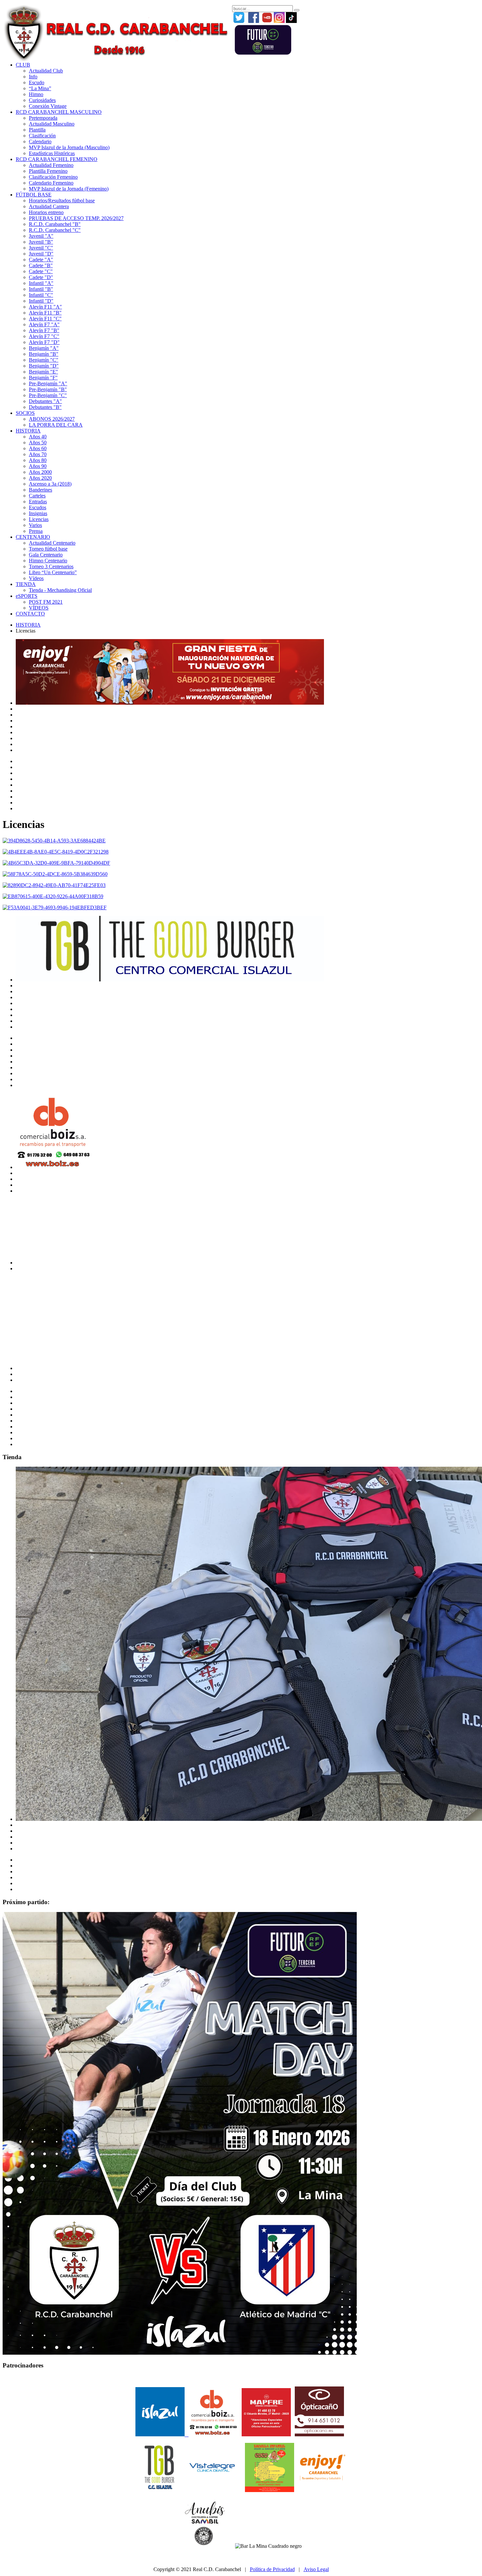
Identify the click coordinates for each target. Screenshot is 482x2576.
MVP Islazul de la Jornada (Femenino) (69, 189)
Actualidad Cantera (49, 206)
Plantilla (37, 130)
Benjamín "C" (44, 360)
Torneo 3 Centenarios (51, 566)
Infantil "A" (41, 283)
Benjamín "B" (44, 354)
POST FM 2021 (46, 602)
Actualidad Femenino (51, 165)
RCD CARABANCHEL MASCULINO (59, 112)
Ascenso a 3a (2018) (50, 484)
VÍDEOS (39, 608)
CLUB (23, 65)
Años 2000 (40, 472)
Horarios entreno (46, 212)
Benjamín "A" (44, 348)
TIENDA (26, 584)
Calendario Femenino (51, 183)
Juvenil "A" (41, 236)
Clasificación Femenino (53, 177)
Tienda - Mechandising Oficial (60, 590)
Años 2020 (40, 478)
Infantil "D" (41, 301)
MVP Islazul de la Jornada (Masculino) (69, 147)
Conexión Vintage (48, 106)
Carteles (37, 496)
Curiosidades (42, 100)
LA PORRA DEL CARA (56, 425)
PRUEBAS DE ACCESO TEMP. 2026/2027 (76, 218)
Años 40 (38, 437)
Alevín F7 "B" (44, 330)
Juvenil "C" (41, 248)
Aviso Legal (316, 2569)
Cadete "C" (41, 271)
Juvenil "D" (41, 254)
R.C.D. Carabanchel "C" (55, 230)
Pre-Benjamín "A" (48, 383)
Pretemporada (43, 118)
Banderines (40, 490)
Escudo (37, 82)
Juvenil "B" (41, 242)
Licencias (39, 519)
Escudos (38, 507)
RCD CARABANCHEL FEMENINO (57, 159)
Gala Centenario (46, 555)
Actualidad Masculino (52, 124)
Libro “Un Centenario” (53, 572)
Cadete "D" (41, 277)
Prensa (36, 531)
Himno (36, 94)
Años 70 (38, 454)
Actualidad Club (46, 71)
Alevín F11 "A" (45, 307)
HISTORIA (28, 431)
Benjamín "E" (43, 372)
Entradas (38, 502)
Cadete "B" (41, 265)
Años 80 (38, 460)
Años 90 (38, 466)
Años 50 (38, 443)
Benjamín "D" (44, 366)
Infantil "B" (41, 289)
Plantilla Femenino (48, 171)
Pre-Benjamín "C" (48, 395)
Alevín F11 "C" (45, 319)
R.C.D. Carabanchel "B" (55, 224)
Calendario (40, 141)
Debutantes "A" (45, 401)
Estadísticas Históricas (52, 153)
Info (33, 77)
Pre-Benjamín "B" (48, 389)
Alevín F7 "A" (44, 324)
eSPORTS (27, 596)
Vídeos (36, 578)
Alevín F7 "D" (44, 342)
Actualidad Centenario (52, 543)
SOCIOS (25, 413)
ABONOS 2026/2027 (52, 419)
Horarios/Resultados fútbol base (62, 201)
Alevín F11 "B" (45, 313)
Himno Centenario (48, 561)
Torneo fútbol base (48, 549)
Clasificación (42, 136)
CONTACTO (30, 614)
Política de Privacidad (272, 2569)
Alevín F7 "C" (44, 336)
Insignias (38, 513)
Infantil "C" (41, 295)
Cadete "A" (41, 260)
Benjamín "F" (43, 378)
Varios (35, 525)
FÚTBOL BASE (34, 195)
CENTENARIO (33, 537)
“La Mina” (40, 88)
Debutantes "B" (45, 407)
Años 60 (38, 448)
